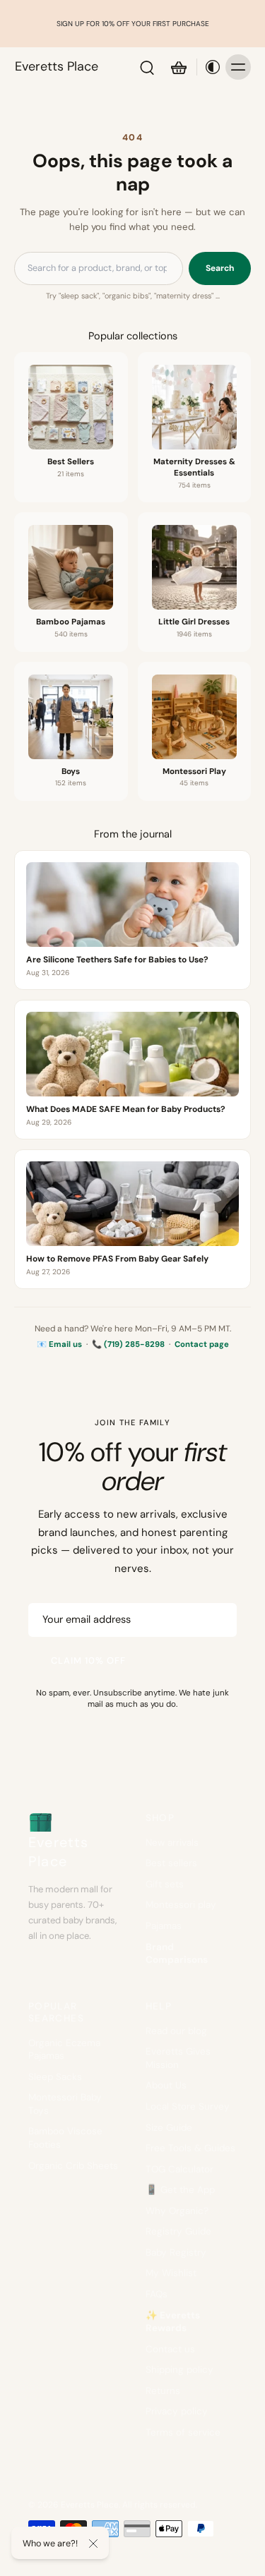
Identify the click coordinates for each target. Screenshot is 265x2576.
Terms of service (183, 2432)
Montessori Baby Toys (65, 2104)
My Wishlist (171, 2273)
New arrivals (172, 1843)
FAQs (157, 2294)
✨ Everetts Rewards (173, 2322)
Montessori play (181, 1905)
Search (220, 268)
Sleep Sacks (55, 2077)
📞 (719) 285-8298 (128, 1344)
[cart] (178, 67)
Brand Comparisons (177, 1954)
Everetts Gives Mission (178, 2058)
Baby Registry (176, 2253)
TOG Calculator (179, 2169)
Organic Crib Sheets (73, 2166)
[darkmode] (209, 67)
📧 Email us (59, 1344)
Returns (163, 2391)
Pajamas (164, 1926)
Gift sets (165, 1884)
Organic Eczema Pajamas (64, 2050)
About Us (166, 2085)
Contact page (202, 1344)
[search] (147, 67)
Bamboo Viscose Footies (65, 2138)
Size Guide (169, 2128)
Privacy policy (177, 2411)
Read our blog (176, 2031)
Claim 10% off (89, 1661)
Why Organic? (177, 2211)
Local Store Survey (188, 2106)
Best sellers (171, 1863)
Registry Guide (178, 2231)
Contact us (170, 2349)
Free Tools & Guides (190, 2148)
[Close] (93, 2544)
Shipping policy (179, 2370)
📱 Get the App (180, 2190)
